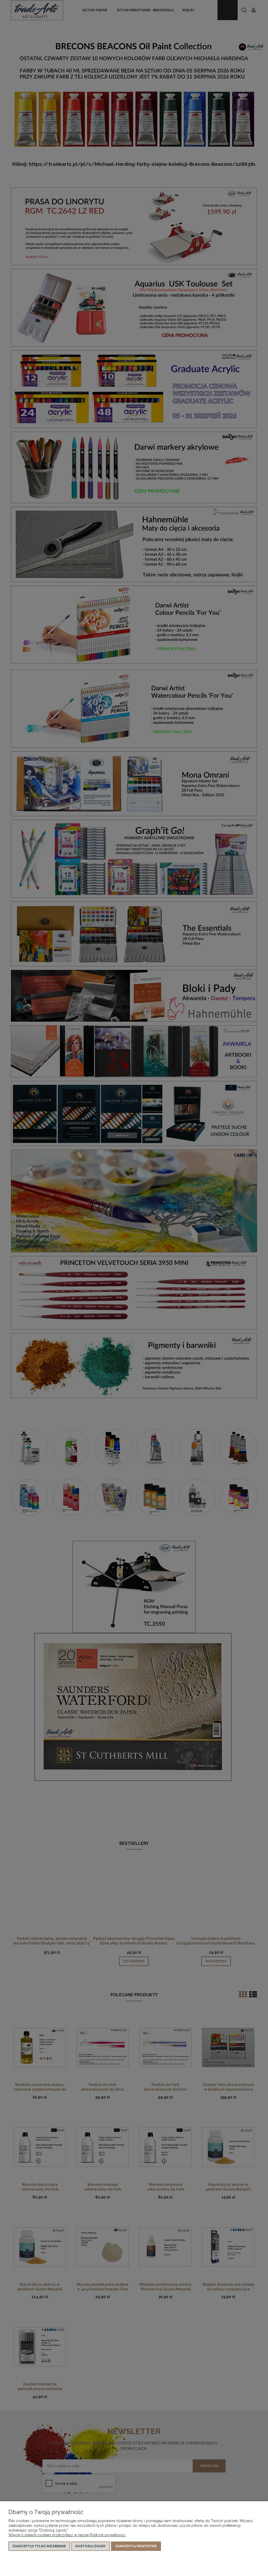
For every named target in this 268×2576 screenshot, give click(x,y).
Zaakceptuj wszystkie (136, 2546)
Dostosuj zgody (91, 2546)
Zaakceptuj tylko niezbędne (39, 2546)
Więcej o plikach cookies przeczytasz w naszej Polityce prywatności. (67, 2535)
